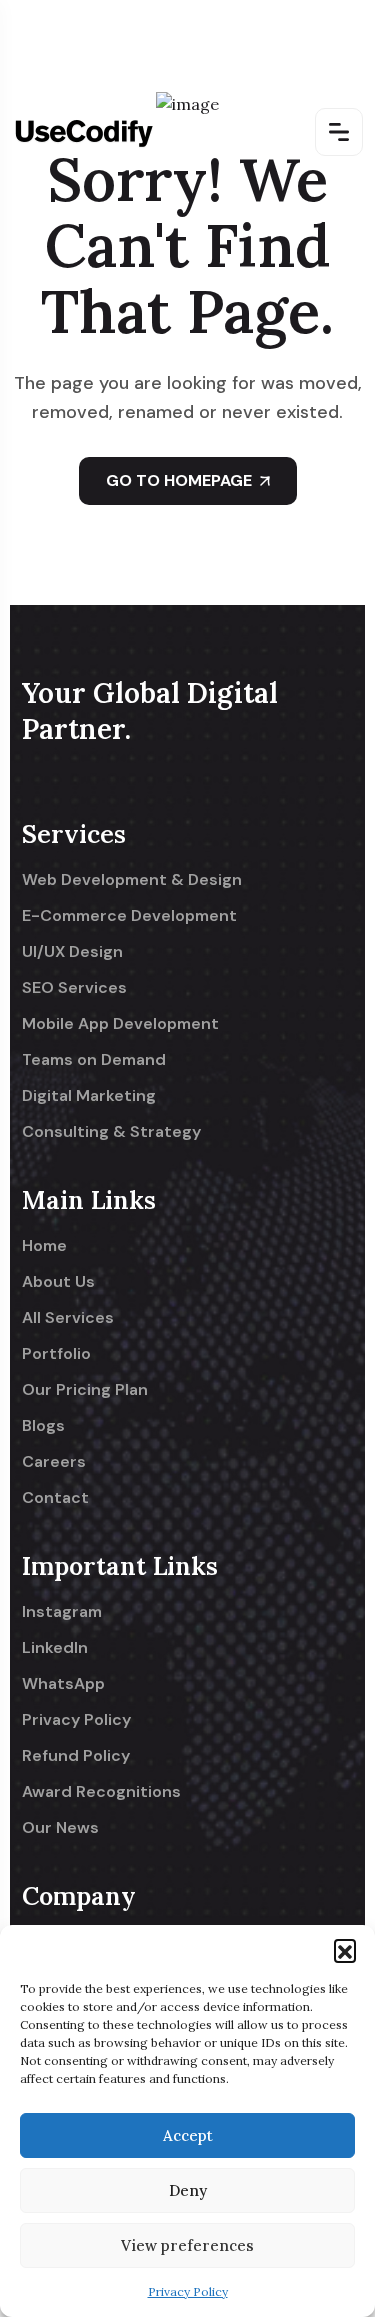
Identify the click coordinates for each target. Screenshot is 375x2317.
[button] (345, 1950)
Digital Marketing (89, 1096)
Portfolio (56, 1354)
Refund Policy (76, 1756)
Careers (54, 1462)
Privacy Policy (188, 2291)
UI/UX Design (72, 952)
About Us (58, 1282)
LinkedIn (55, 1648)
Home (44, 1246)
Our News (60, 1828)
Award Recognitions (101, 1792)
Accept (188, 2135)
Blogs (43, 1426)
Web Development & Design (132, 880)
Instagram (62, 1612)
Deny (188, 2190)
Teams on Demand (94, 1060)
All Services (68, 1318)
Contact (55, 1498)
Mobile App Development (120, 1024)
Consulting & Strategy (111, 1132)
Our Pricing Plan (85, 1390)
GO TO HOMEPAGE (179, 480)
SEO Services (74, 988)
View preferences (187, 2245)
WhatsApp (63, 1684)
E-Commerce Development (129, 916)
